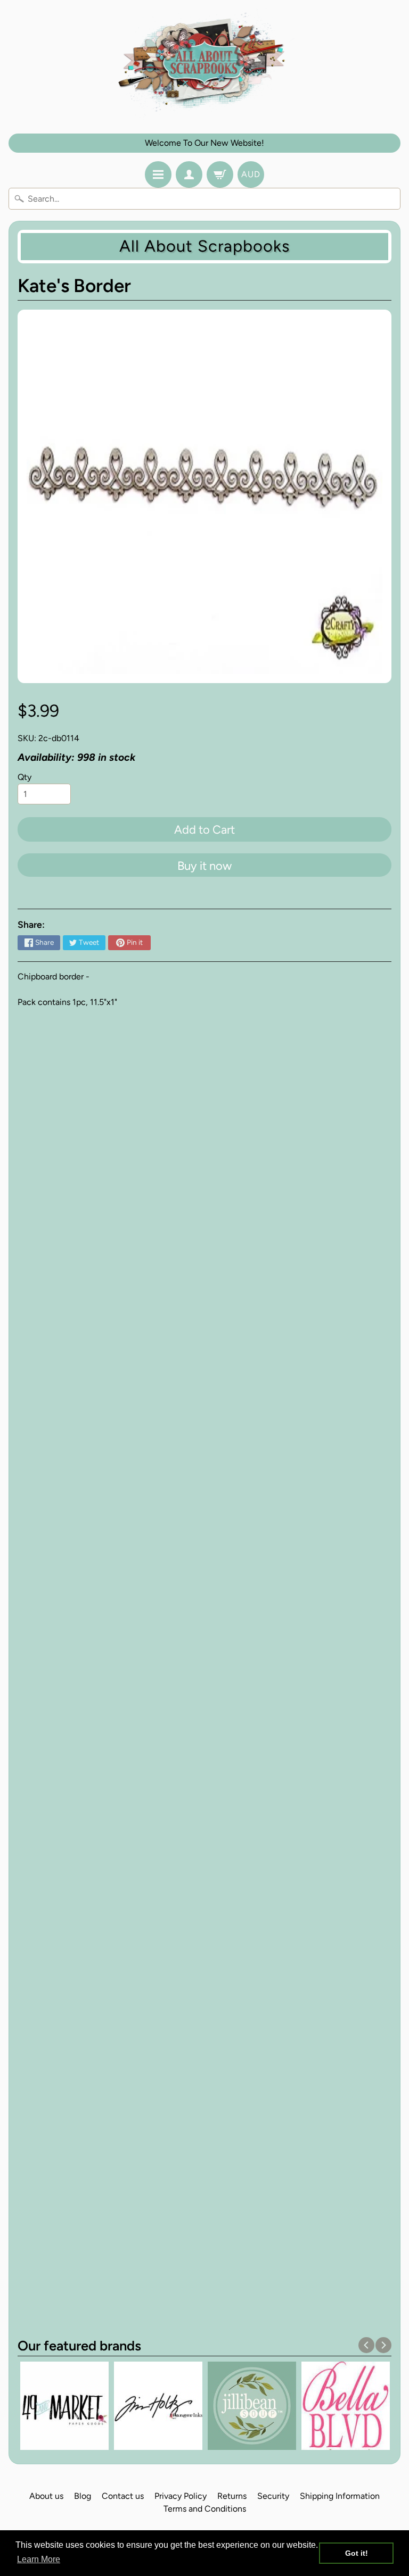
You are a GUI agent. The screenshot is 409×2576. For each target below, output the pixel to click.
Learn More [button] (39, 2559)
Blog (83, 2496)
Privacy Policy (181, 2496)
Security (273, 2496)
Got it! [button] (357, 2553)
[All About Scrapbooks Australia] (205, 64)
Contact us (123, 2496)
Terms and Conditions (205, 2509)
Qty (24, 777)
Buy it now (204, 866)
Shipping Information (340, 2496)
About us (46, 2496)
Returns (232, 2496)
